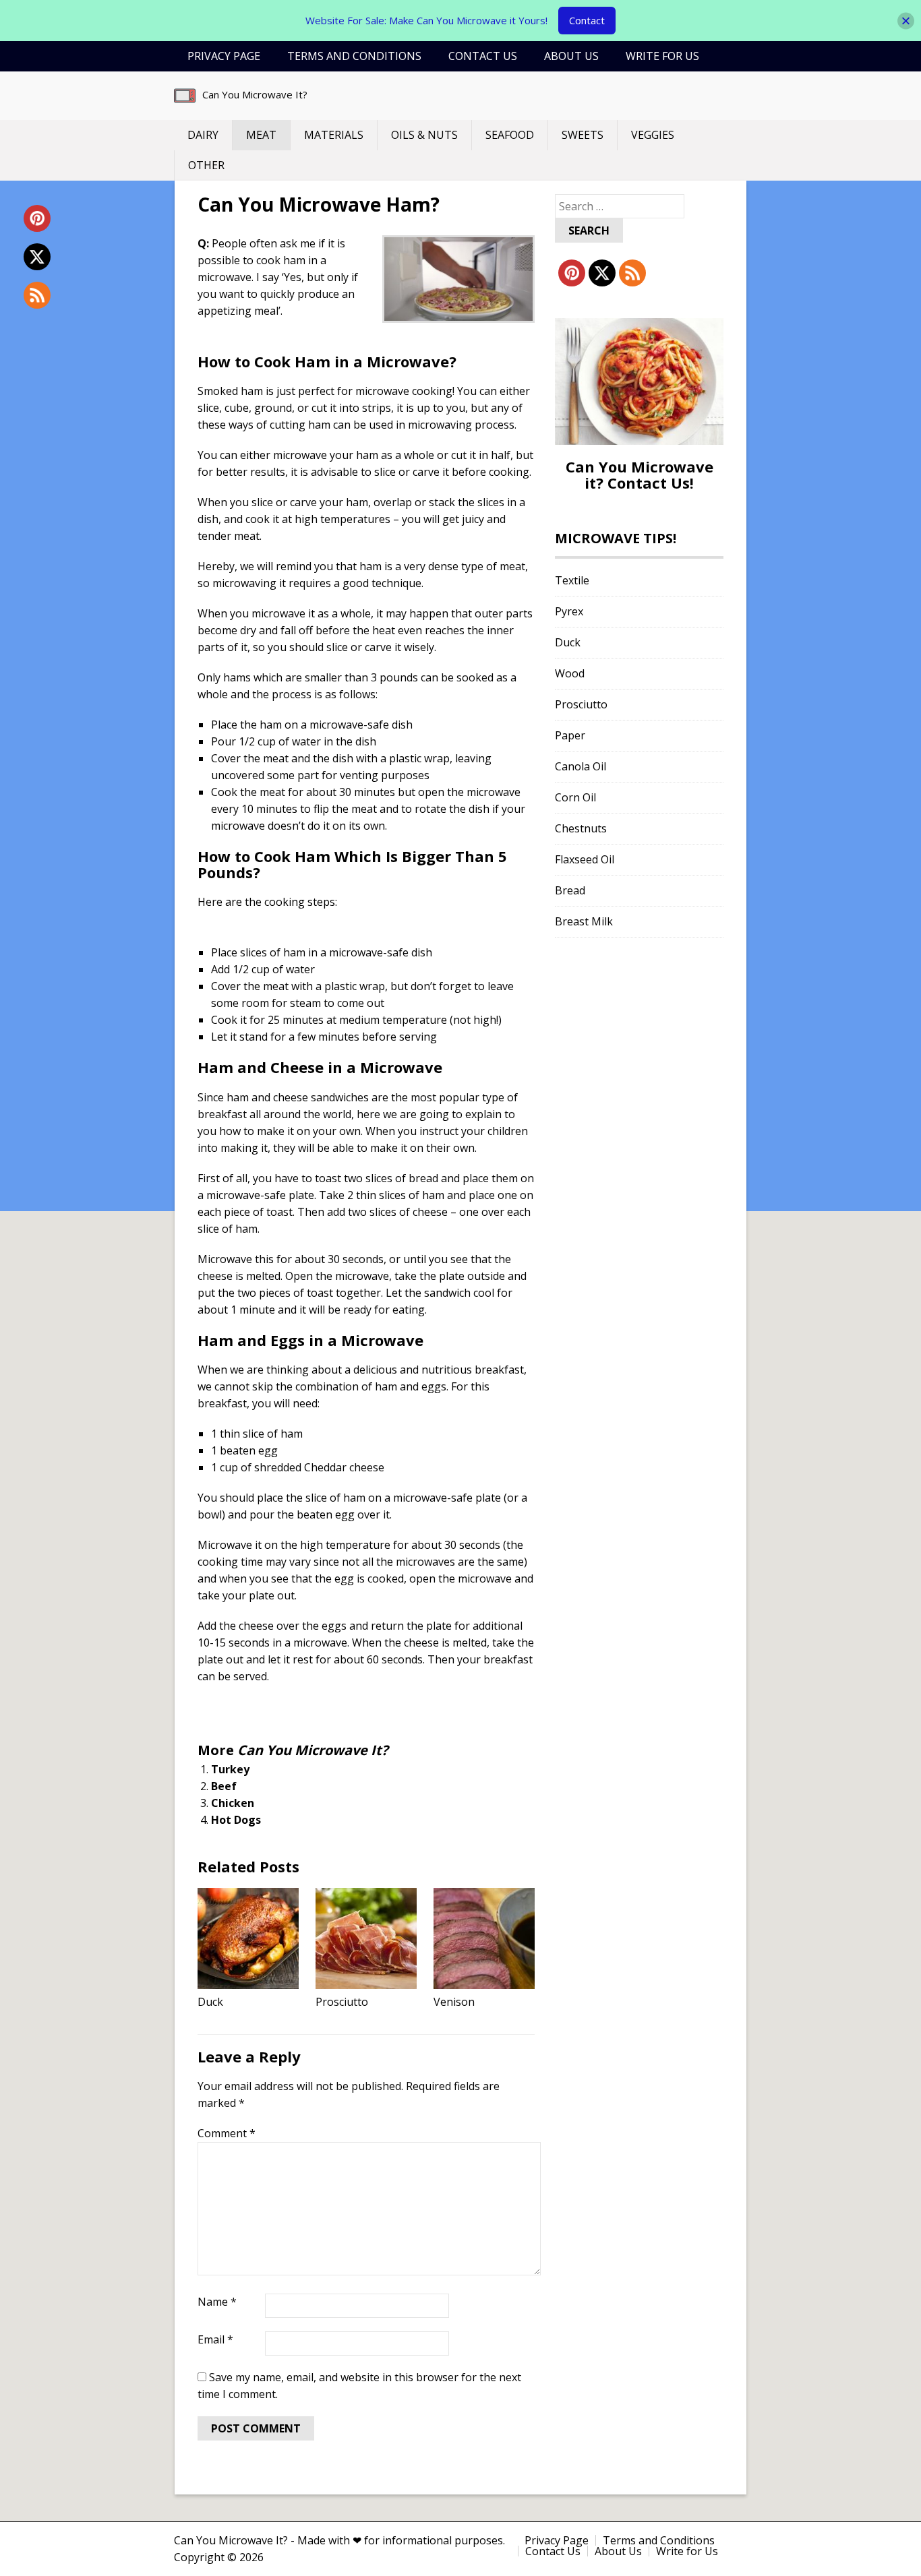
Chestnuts (581, 828)
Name (217, 2302)
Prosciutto (342, 2002)
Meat (261, 135)
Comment (227, 2133)
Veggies (653, 135)
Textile (572, 580)
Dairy (203, 135)
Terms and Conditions (354, 56)
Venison (454, 2002)
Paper (570, 735)
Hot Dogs (236, 1820)
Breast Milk (584, 921)
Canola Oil (581, 766)
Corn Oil (575, 797)
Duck (210, 2002)
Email (215, 2339)
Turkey (230, 1769)
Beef (224, 1786)
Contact (587, 20)
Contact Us (483, 56)
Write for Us (662, 56)
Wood (570, 673)
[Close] (906, 21)
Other (206, 165)
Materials (334, 135)
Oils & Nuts (424, 135)
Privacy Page (224, 56)
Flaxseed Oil (585, 859)
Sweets (583, 135)
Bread (570, 890)
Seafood (510, 135)
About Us (571, 56)
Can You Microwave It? (255, 94)
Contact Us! (651, 483)
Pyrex (569, 611)
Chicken (233, 1803)
